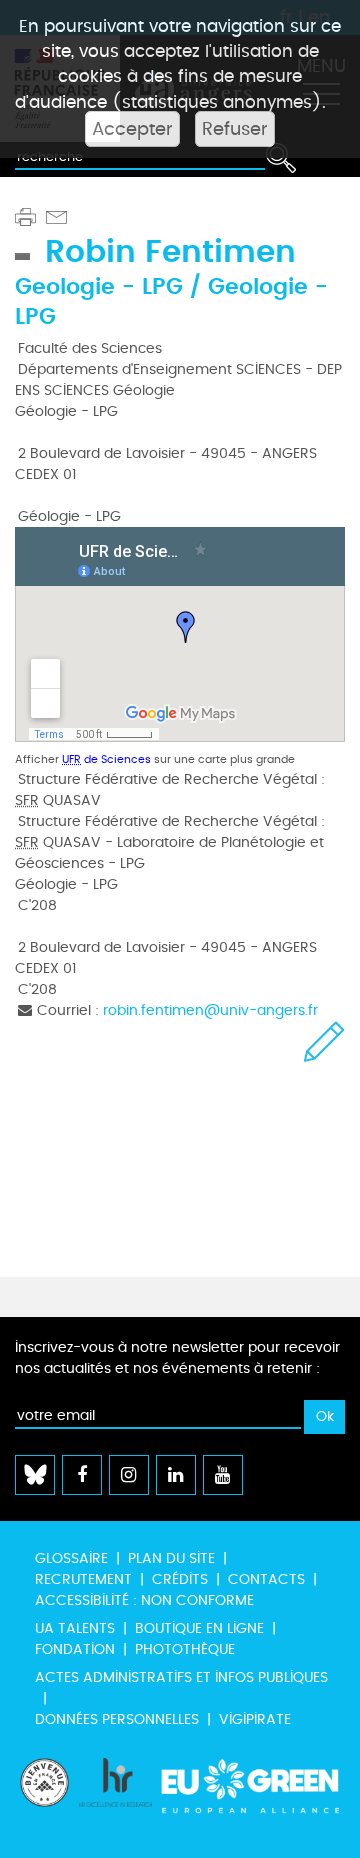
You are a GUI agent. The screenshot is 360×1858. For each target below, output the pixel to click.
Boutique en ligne (199, 1628)
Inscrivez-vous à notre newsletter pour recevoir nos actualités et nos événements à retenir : (177, 1358)
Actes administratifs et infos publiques (181, 1677)
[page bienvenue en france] (44, 1798)
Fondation (75, 1649)
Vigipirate (255, 1719)
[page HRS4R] (115, 1798)
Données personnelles (117, 1719)
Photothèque (185, 1649)
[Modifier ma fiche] (324, 1041)
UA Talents (75, 1628)
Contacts (266, 1579)
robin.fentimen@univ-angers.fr (210, 1010)
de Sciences (106, 759)
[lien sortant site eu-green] (251, 1798)
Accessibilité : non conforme (144, 1600)
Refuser (235, 129)
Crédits (180, 1579)
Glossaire (71, 1558)
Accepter (132, 129)
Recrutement (83, 1579)
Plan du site (171, 1558)
